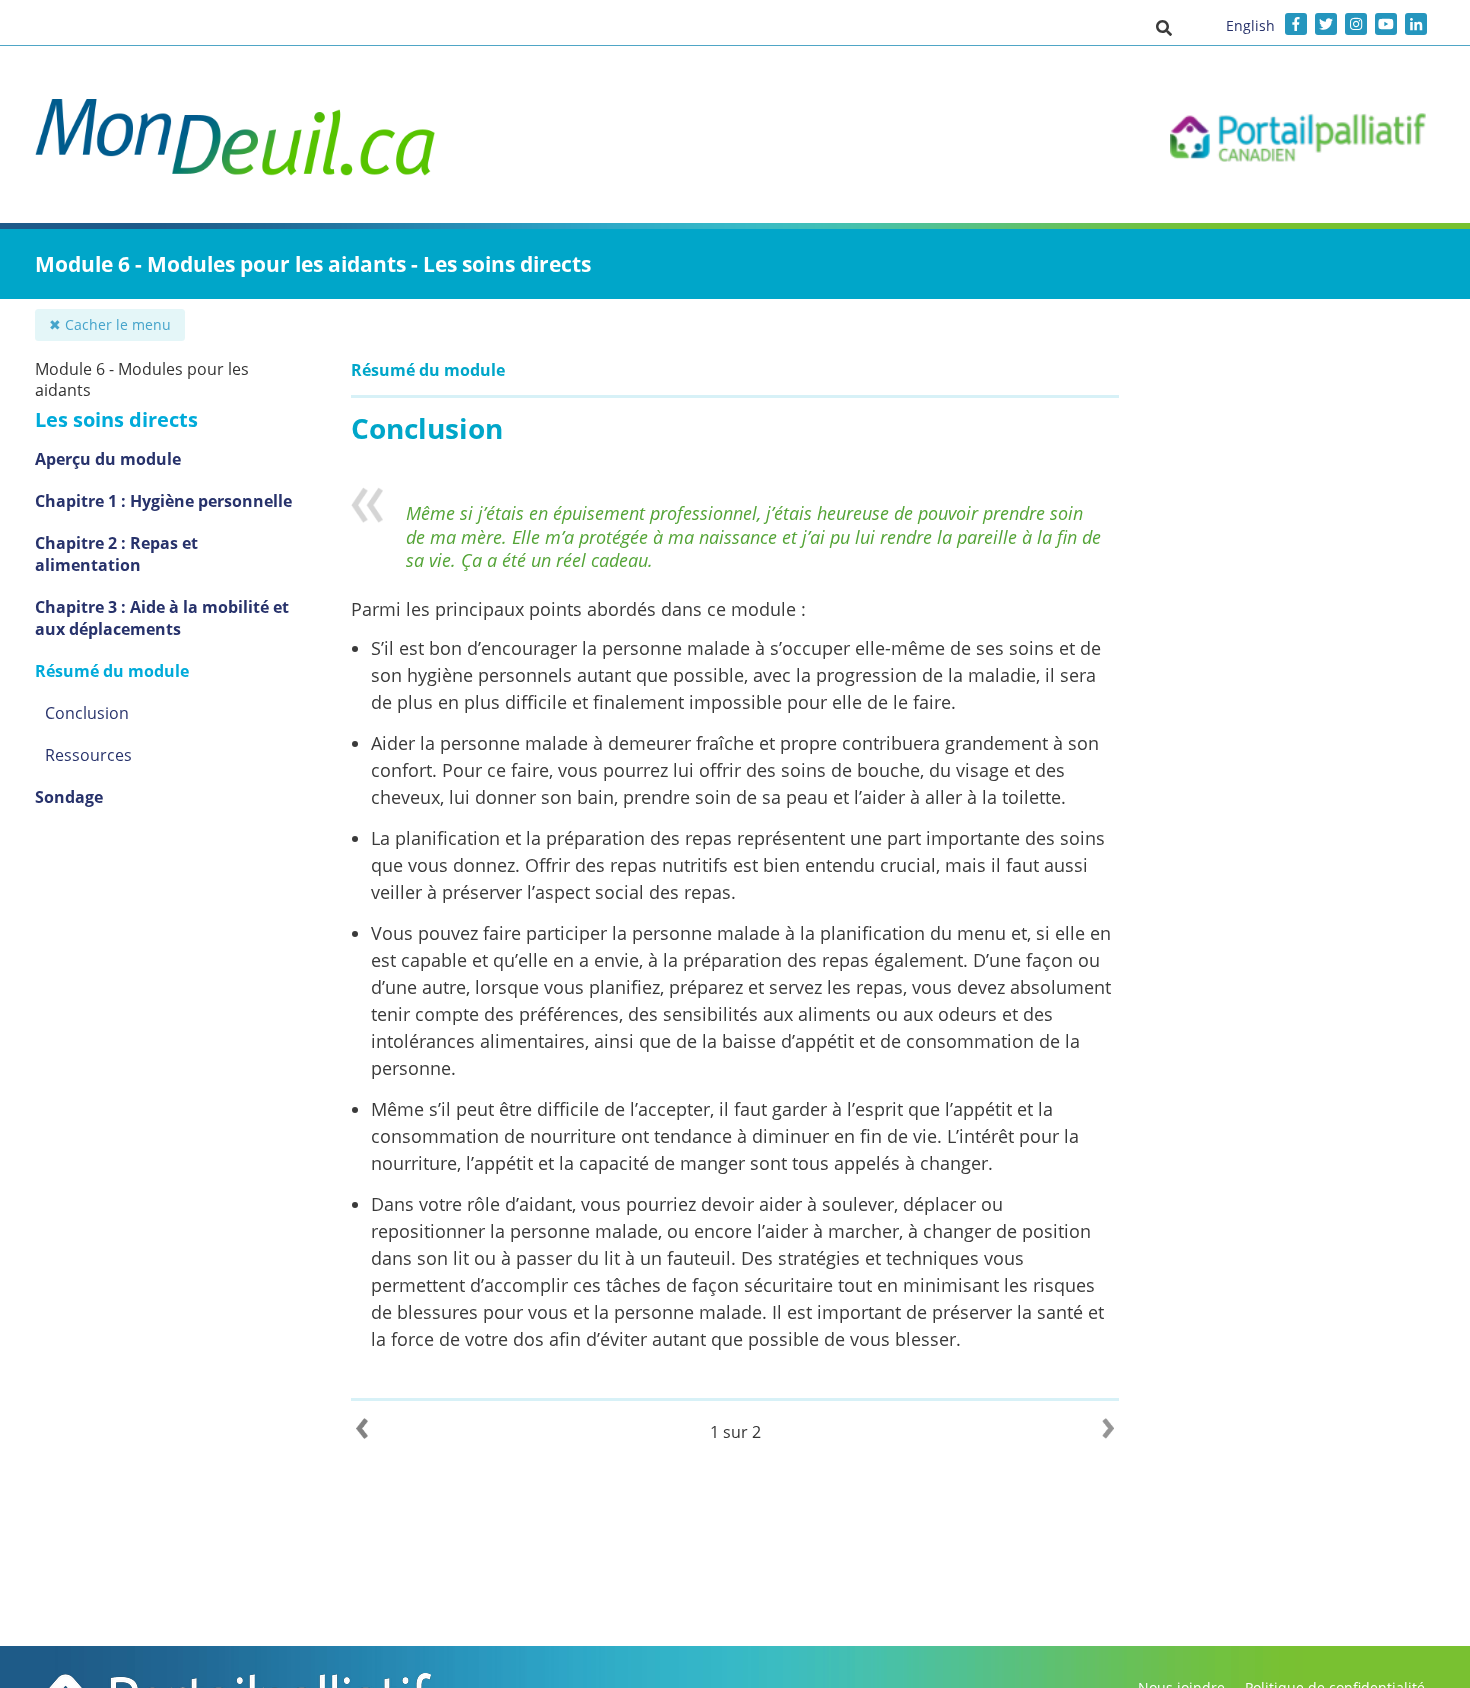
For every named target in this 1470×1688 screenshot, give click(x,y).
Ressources (88, 755)
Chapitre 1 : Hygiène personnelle (163, 501)
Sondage (69, 797)
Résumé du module (112, 671)
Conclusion (87, 713)
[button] (1164, 27)
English (1250, 25)
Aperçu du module (108, 459)
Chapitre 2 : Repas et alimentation (116, 554)
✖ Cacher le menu (110, 324)
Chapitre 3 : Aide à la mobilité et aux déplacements (162, 618)
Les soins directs (116, 419)
